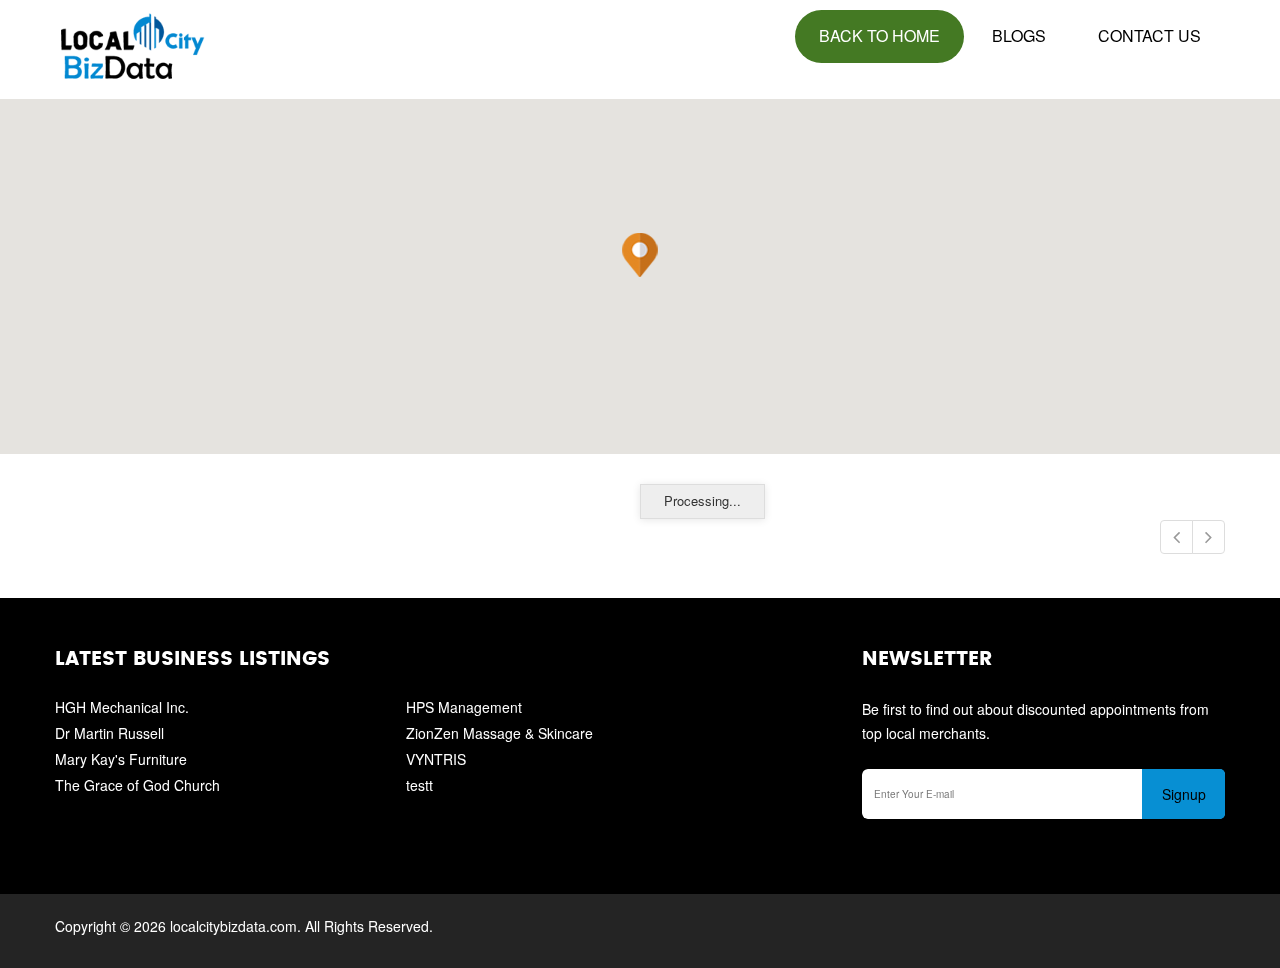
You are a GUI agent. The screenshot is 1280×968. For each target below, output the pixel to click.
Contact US (1149, 35)
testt (419, 785)
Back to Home (879, 35)
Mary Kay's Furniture (121, 759)
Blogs (1019, 35)
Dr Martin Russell (109, 733)
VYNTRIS (436, 759)
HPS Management (464, 707)
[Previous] (1176, 537)
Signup (1184, 794)
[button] (640, 255)
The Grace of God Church (137, 785)
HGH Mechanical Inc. (122, 707)
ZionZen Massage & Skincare (499, 733)
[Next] (1208, 537)
